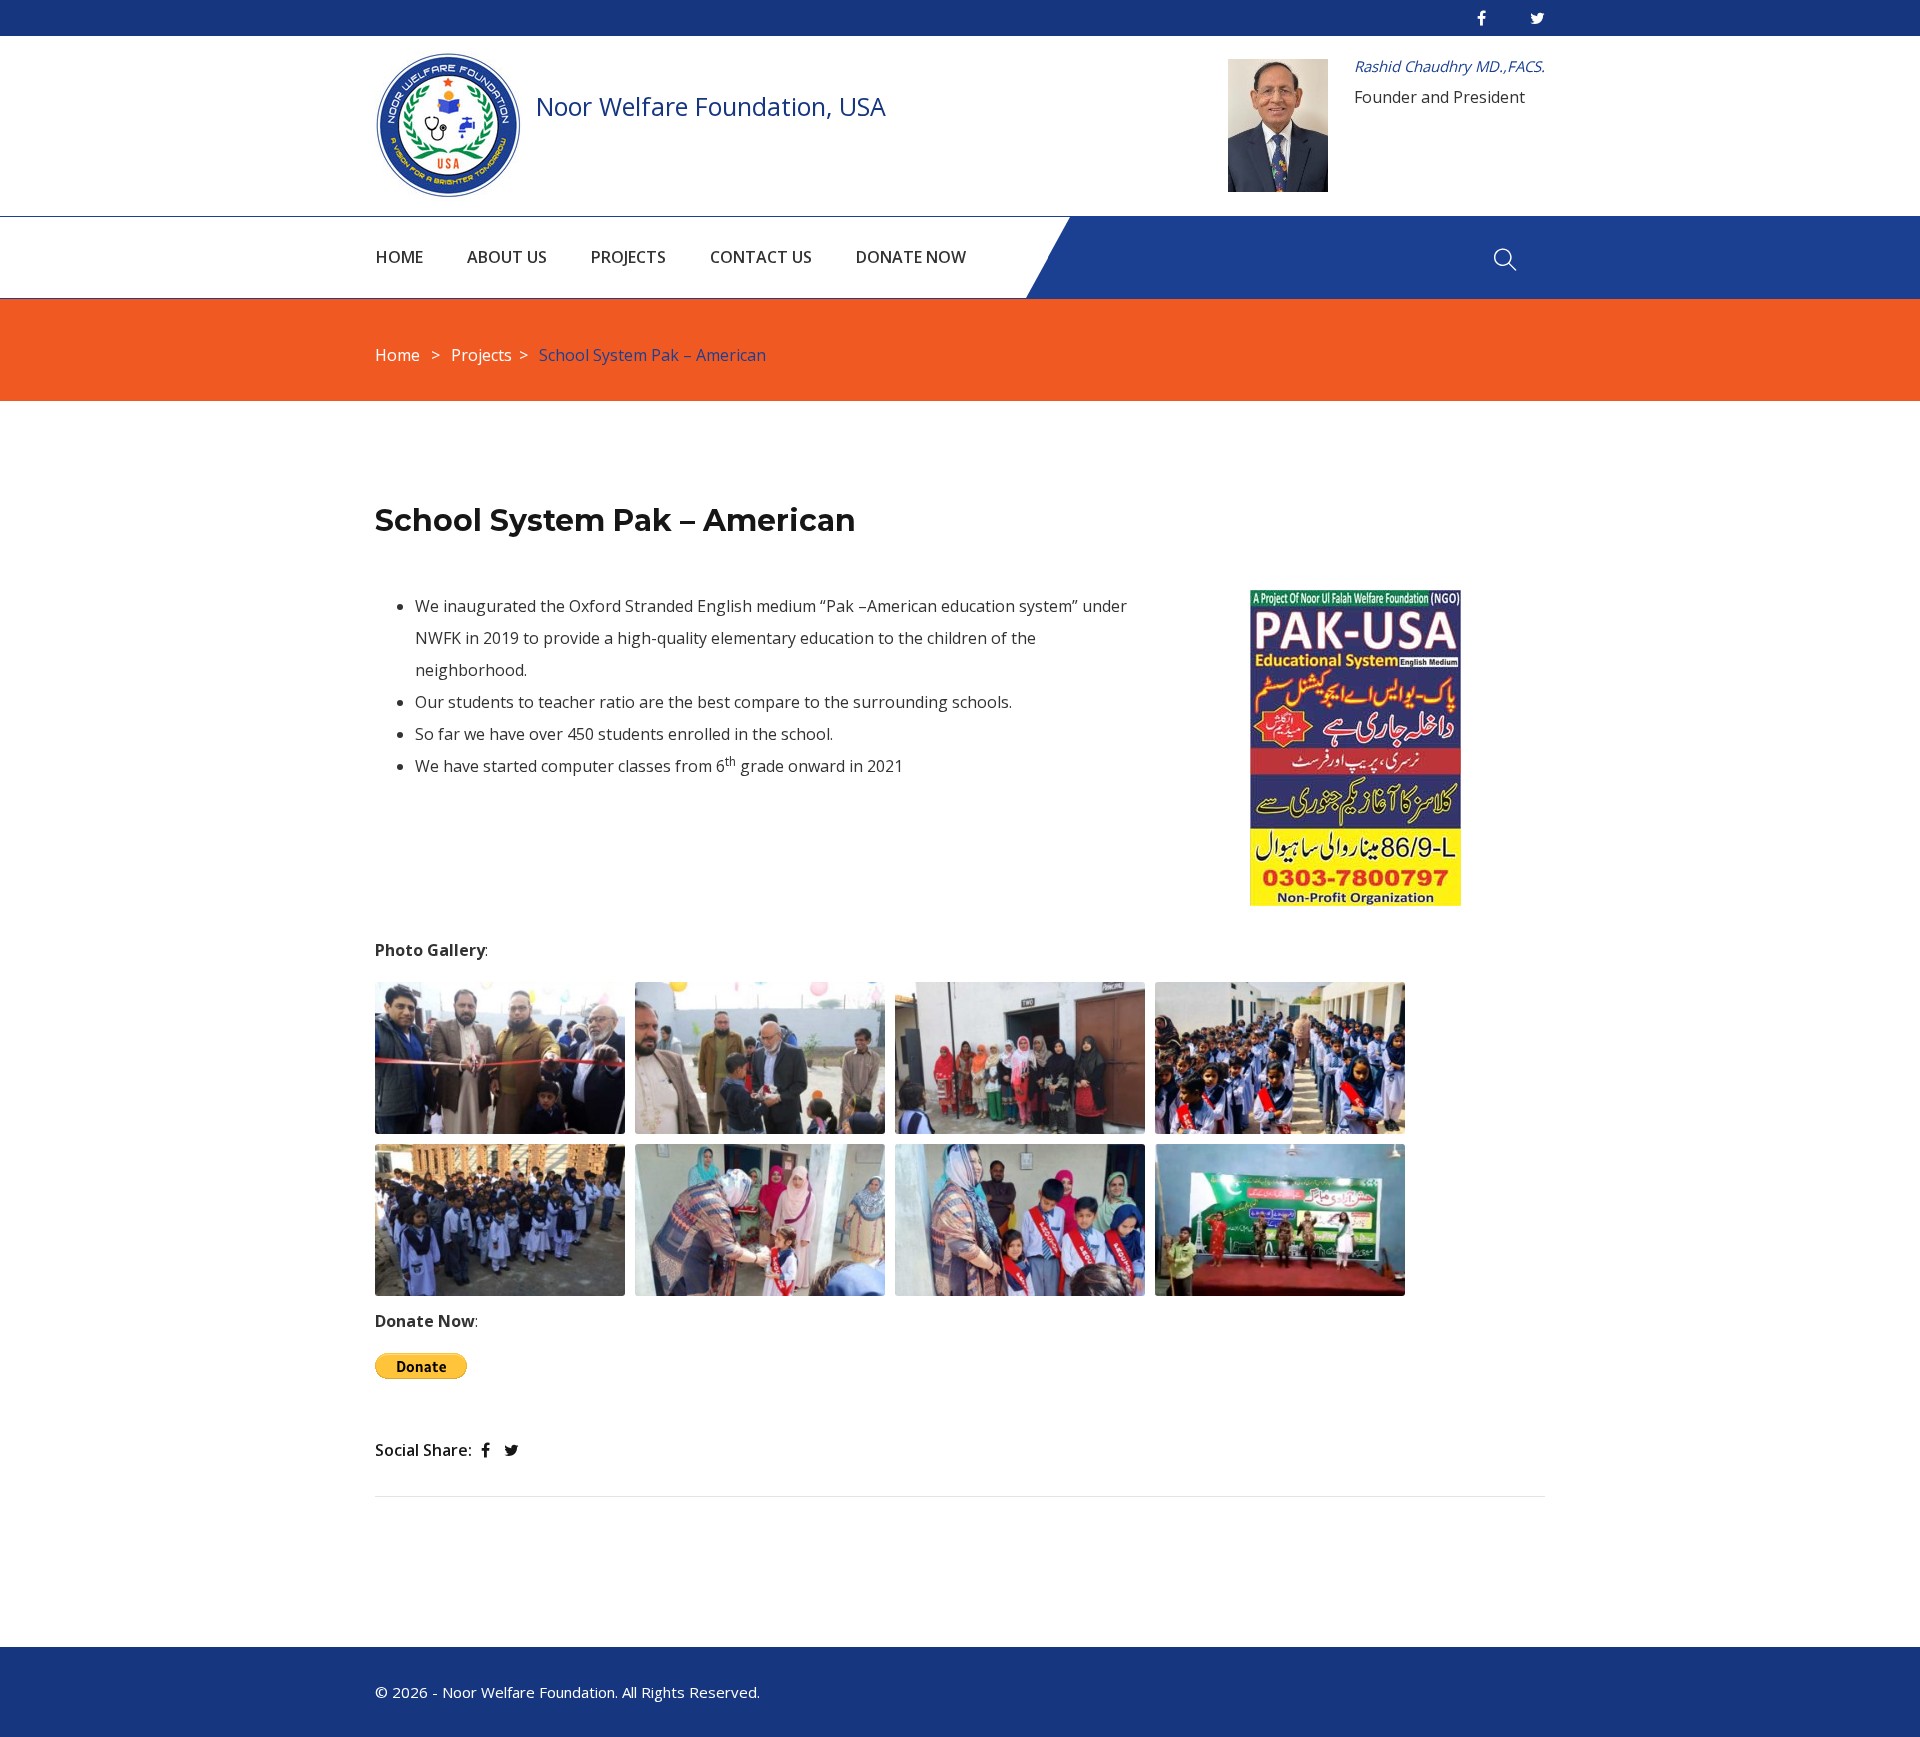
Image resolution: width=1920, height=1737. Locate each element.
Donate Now (911, 257)
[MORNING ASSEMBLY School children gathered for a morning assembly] (1280, 1058)
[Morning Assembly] (1280, 1058)
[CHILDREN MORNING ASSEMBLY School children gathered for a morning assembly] (500, 1220)
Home (399, 257)
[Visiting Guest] (1020, 1220)
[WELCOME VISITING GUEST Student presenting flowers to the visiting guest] (760, 1220)
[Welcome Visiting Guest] (760, 1220)
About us (507, 257)
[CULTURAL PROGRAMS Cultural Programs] (1280, 1220)
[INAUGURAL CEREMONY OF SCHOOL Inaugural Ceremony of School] (500, 1058)
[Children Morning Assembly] (500, 1220)
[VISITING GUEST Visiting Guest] (1020, 1220)
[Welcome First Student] (760, 1058)
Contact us (761, 257)
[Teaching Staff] (1020, 1058)
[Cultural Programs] (1280, 1220)
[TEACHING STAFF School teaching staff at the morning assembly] (1020, 1058)
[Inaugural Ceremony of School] (500, 1058)
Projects (628, 257)
